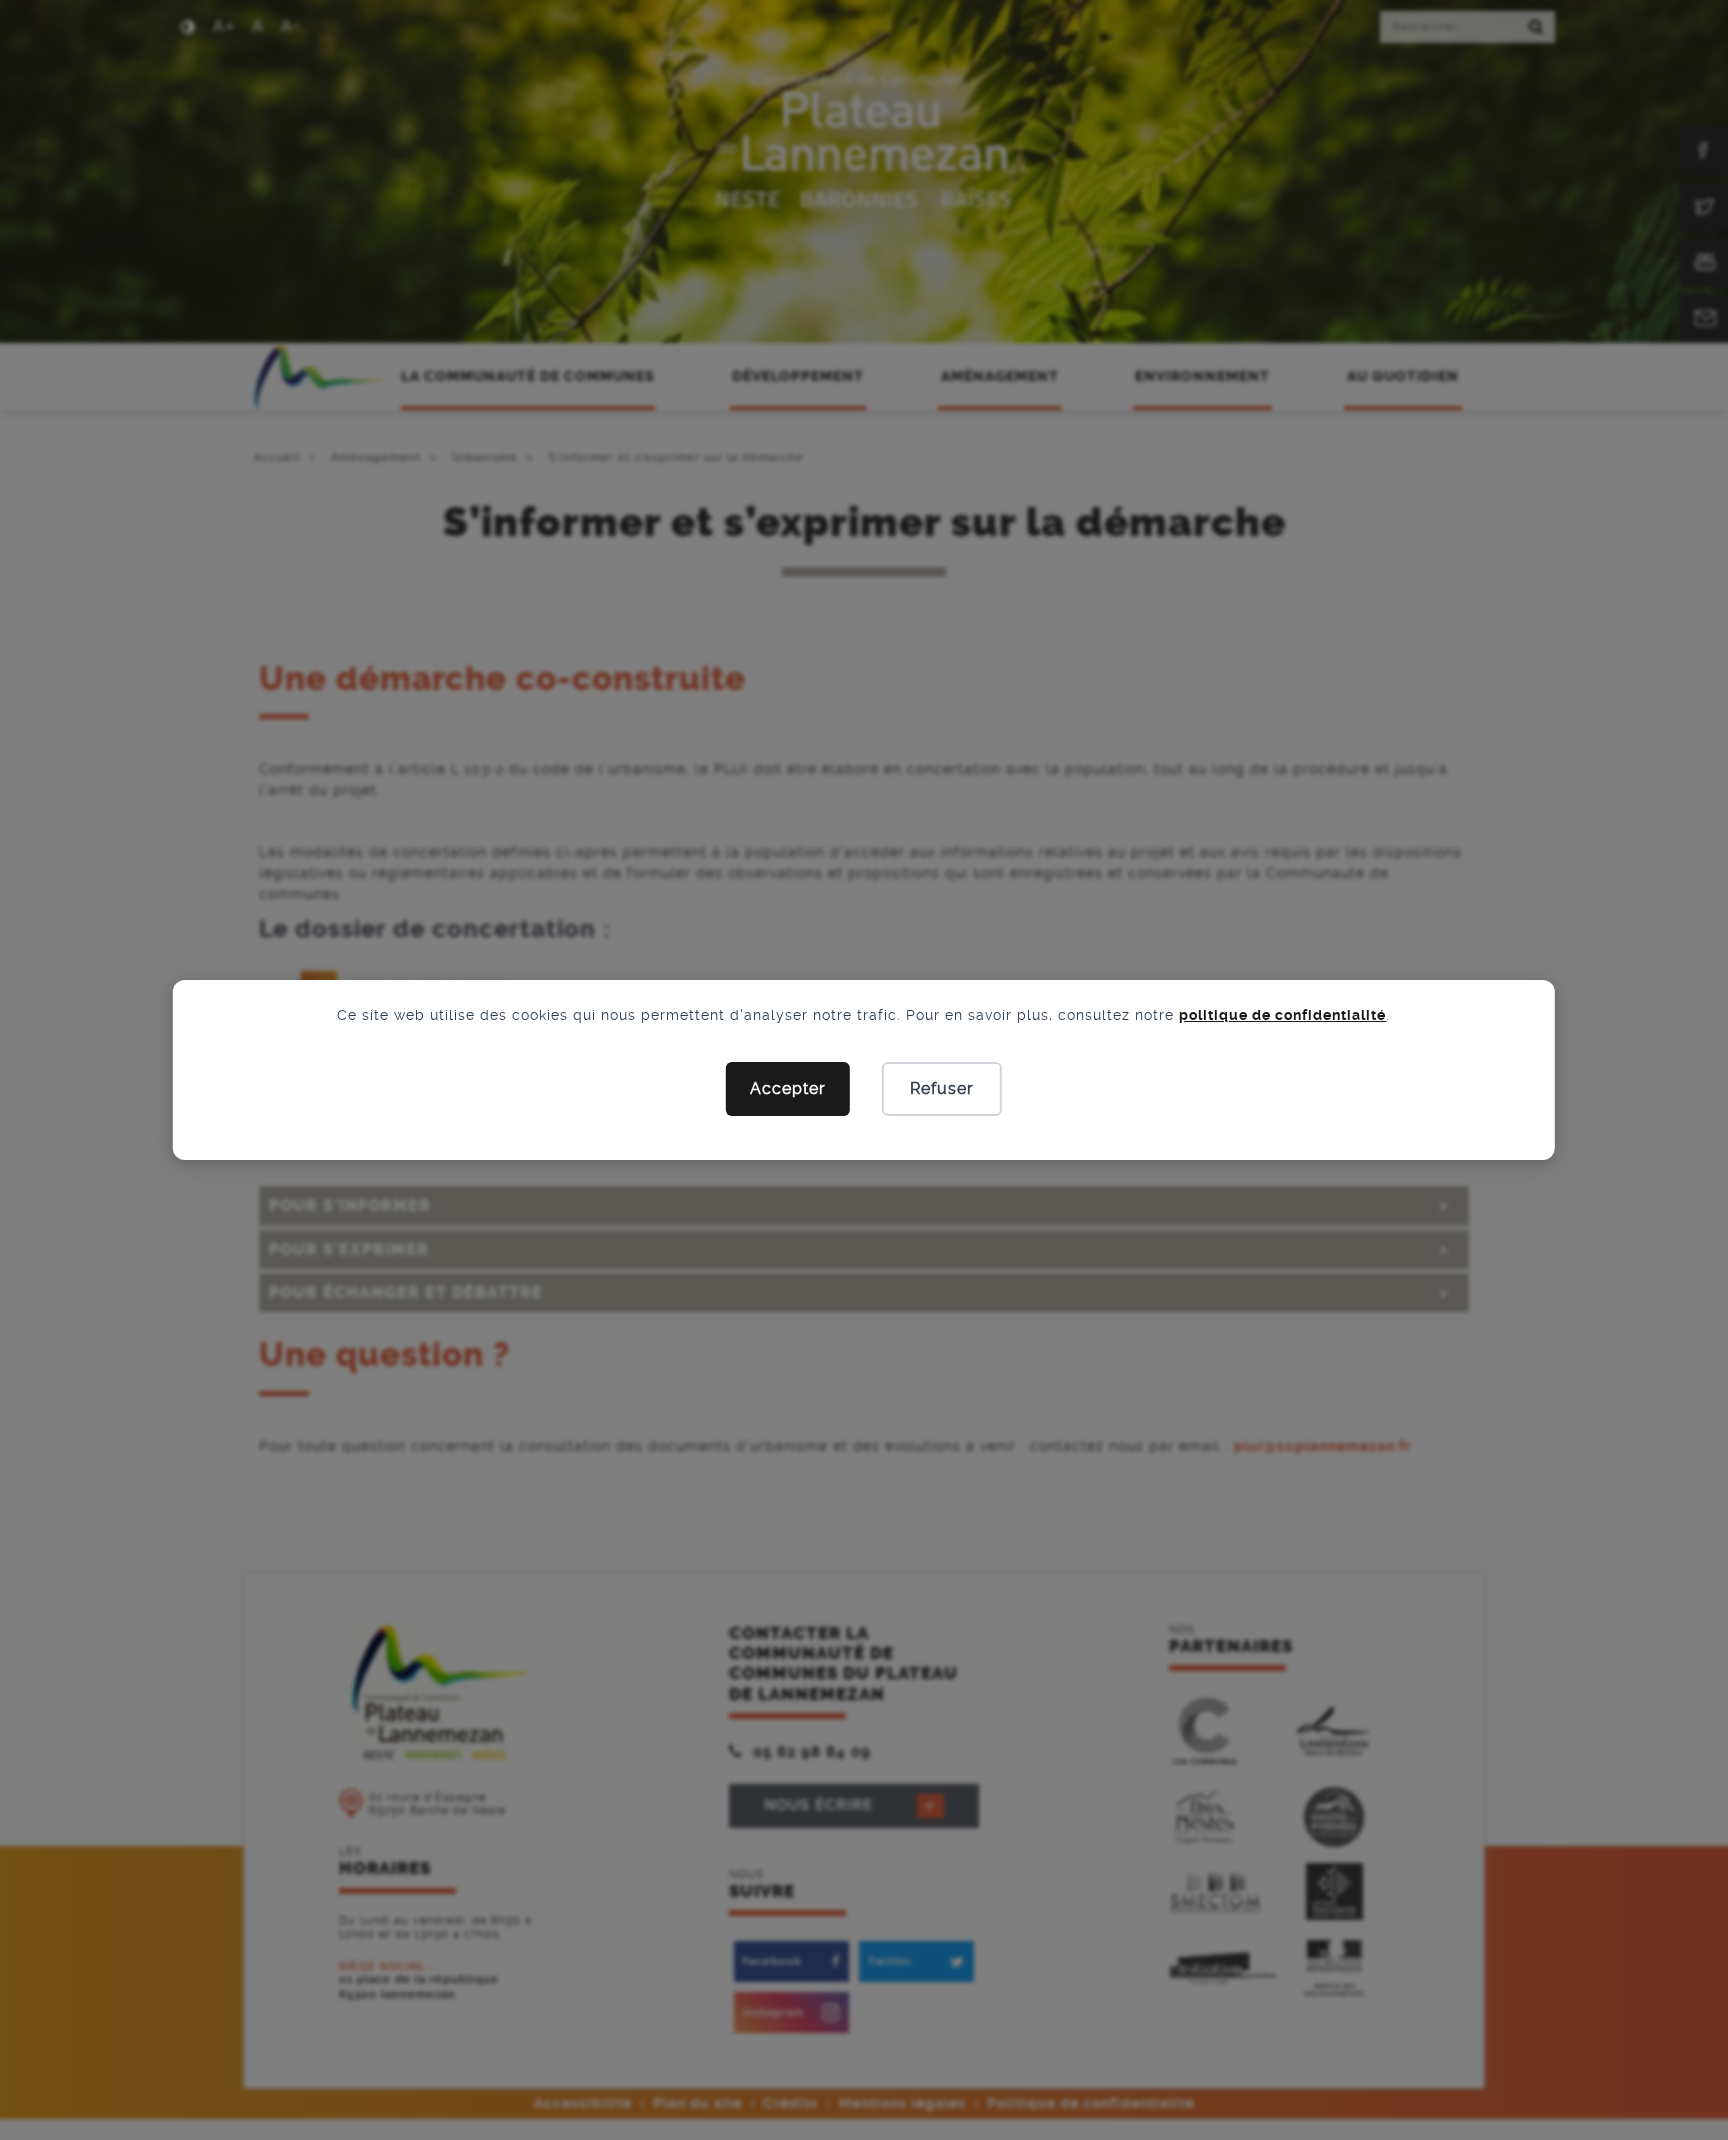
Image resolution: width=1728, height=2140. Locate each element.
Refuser (942, 1088)
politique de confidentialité (1282, 1015)
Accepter (788, 1088)
